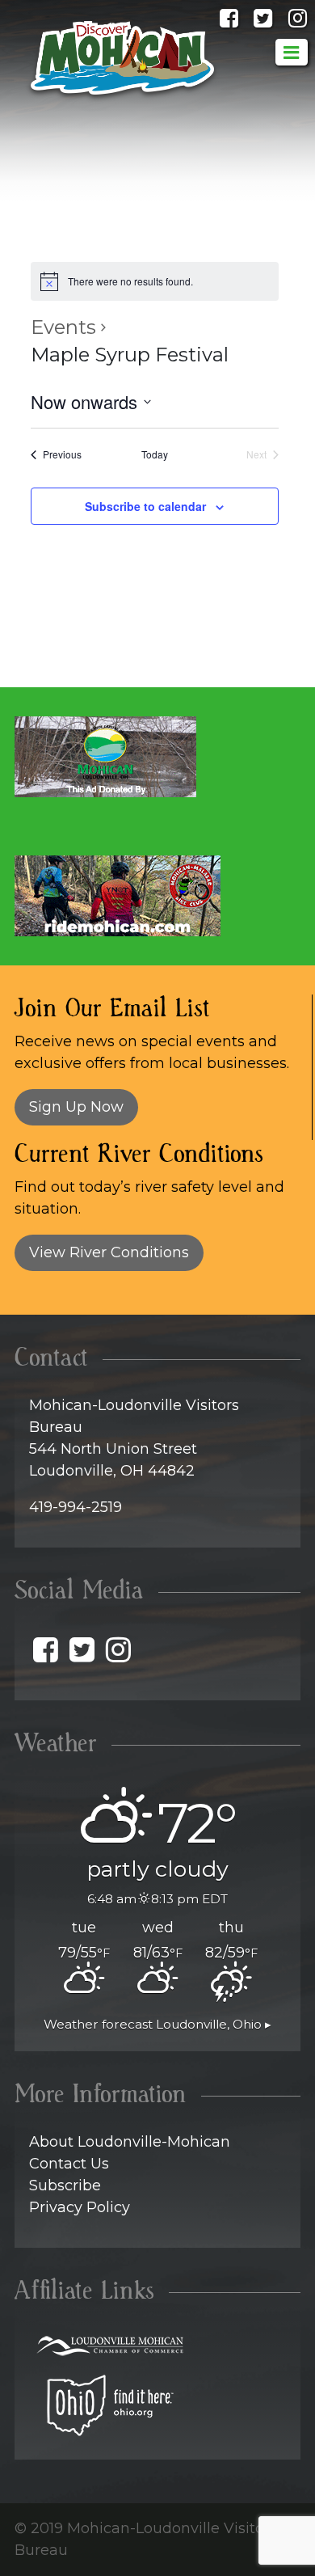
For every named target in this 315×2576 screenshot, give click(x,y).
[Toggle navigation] (292, 52)
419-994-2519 (76, 1507)
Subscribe (65, 2185)
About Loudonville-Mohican (130, 2142)
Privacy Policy (80, 2207)
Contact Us (69, 2164)
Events (63, 327)
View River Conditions (109, 1252)
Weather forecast (157, 2024)
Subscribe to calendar (145, 506)
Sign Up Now (76, 1107)
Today (155, 454)
